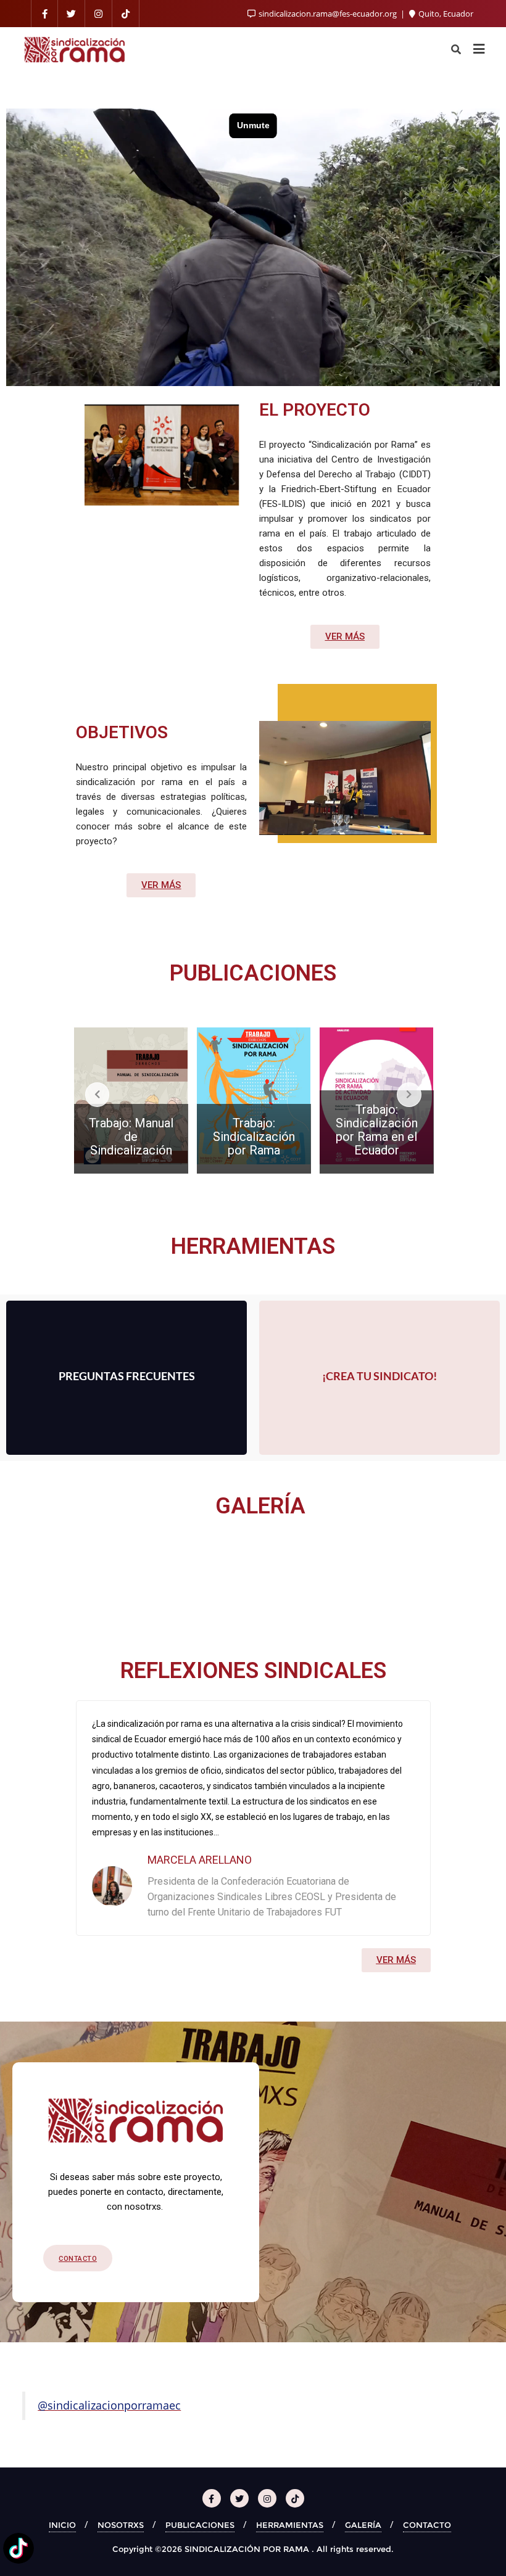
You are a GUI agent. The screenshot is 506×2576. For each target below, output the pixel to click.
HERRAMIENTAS (290, 2525)
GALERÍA (363, 2525)
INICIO (62, 2525)
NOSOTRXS (121, 2525)
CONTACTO (427, 2525)
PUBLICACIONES (200, 2525)
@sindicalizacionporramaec (109, 2405)
